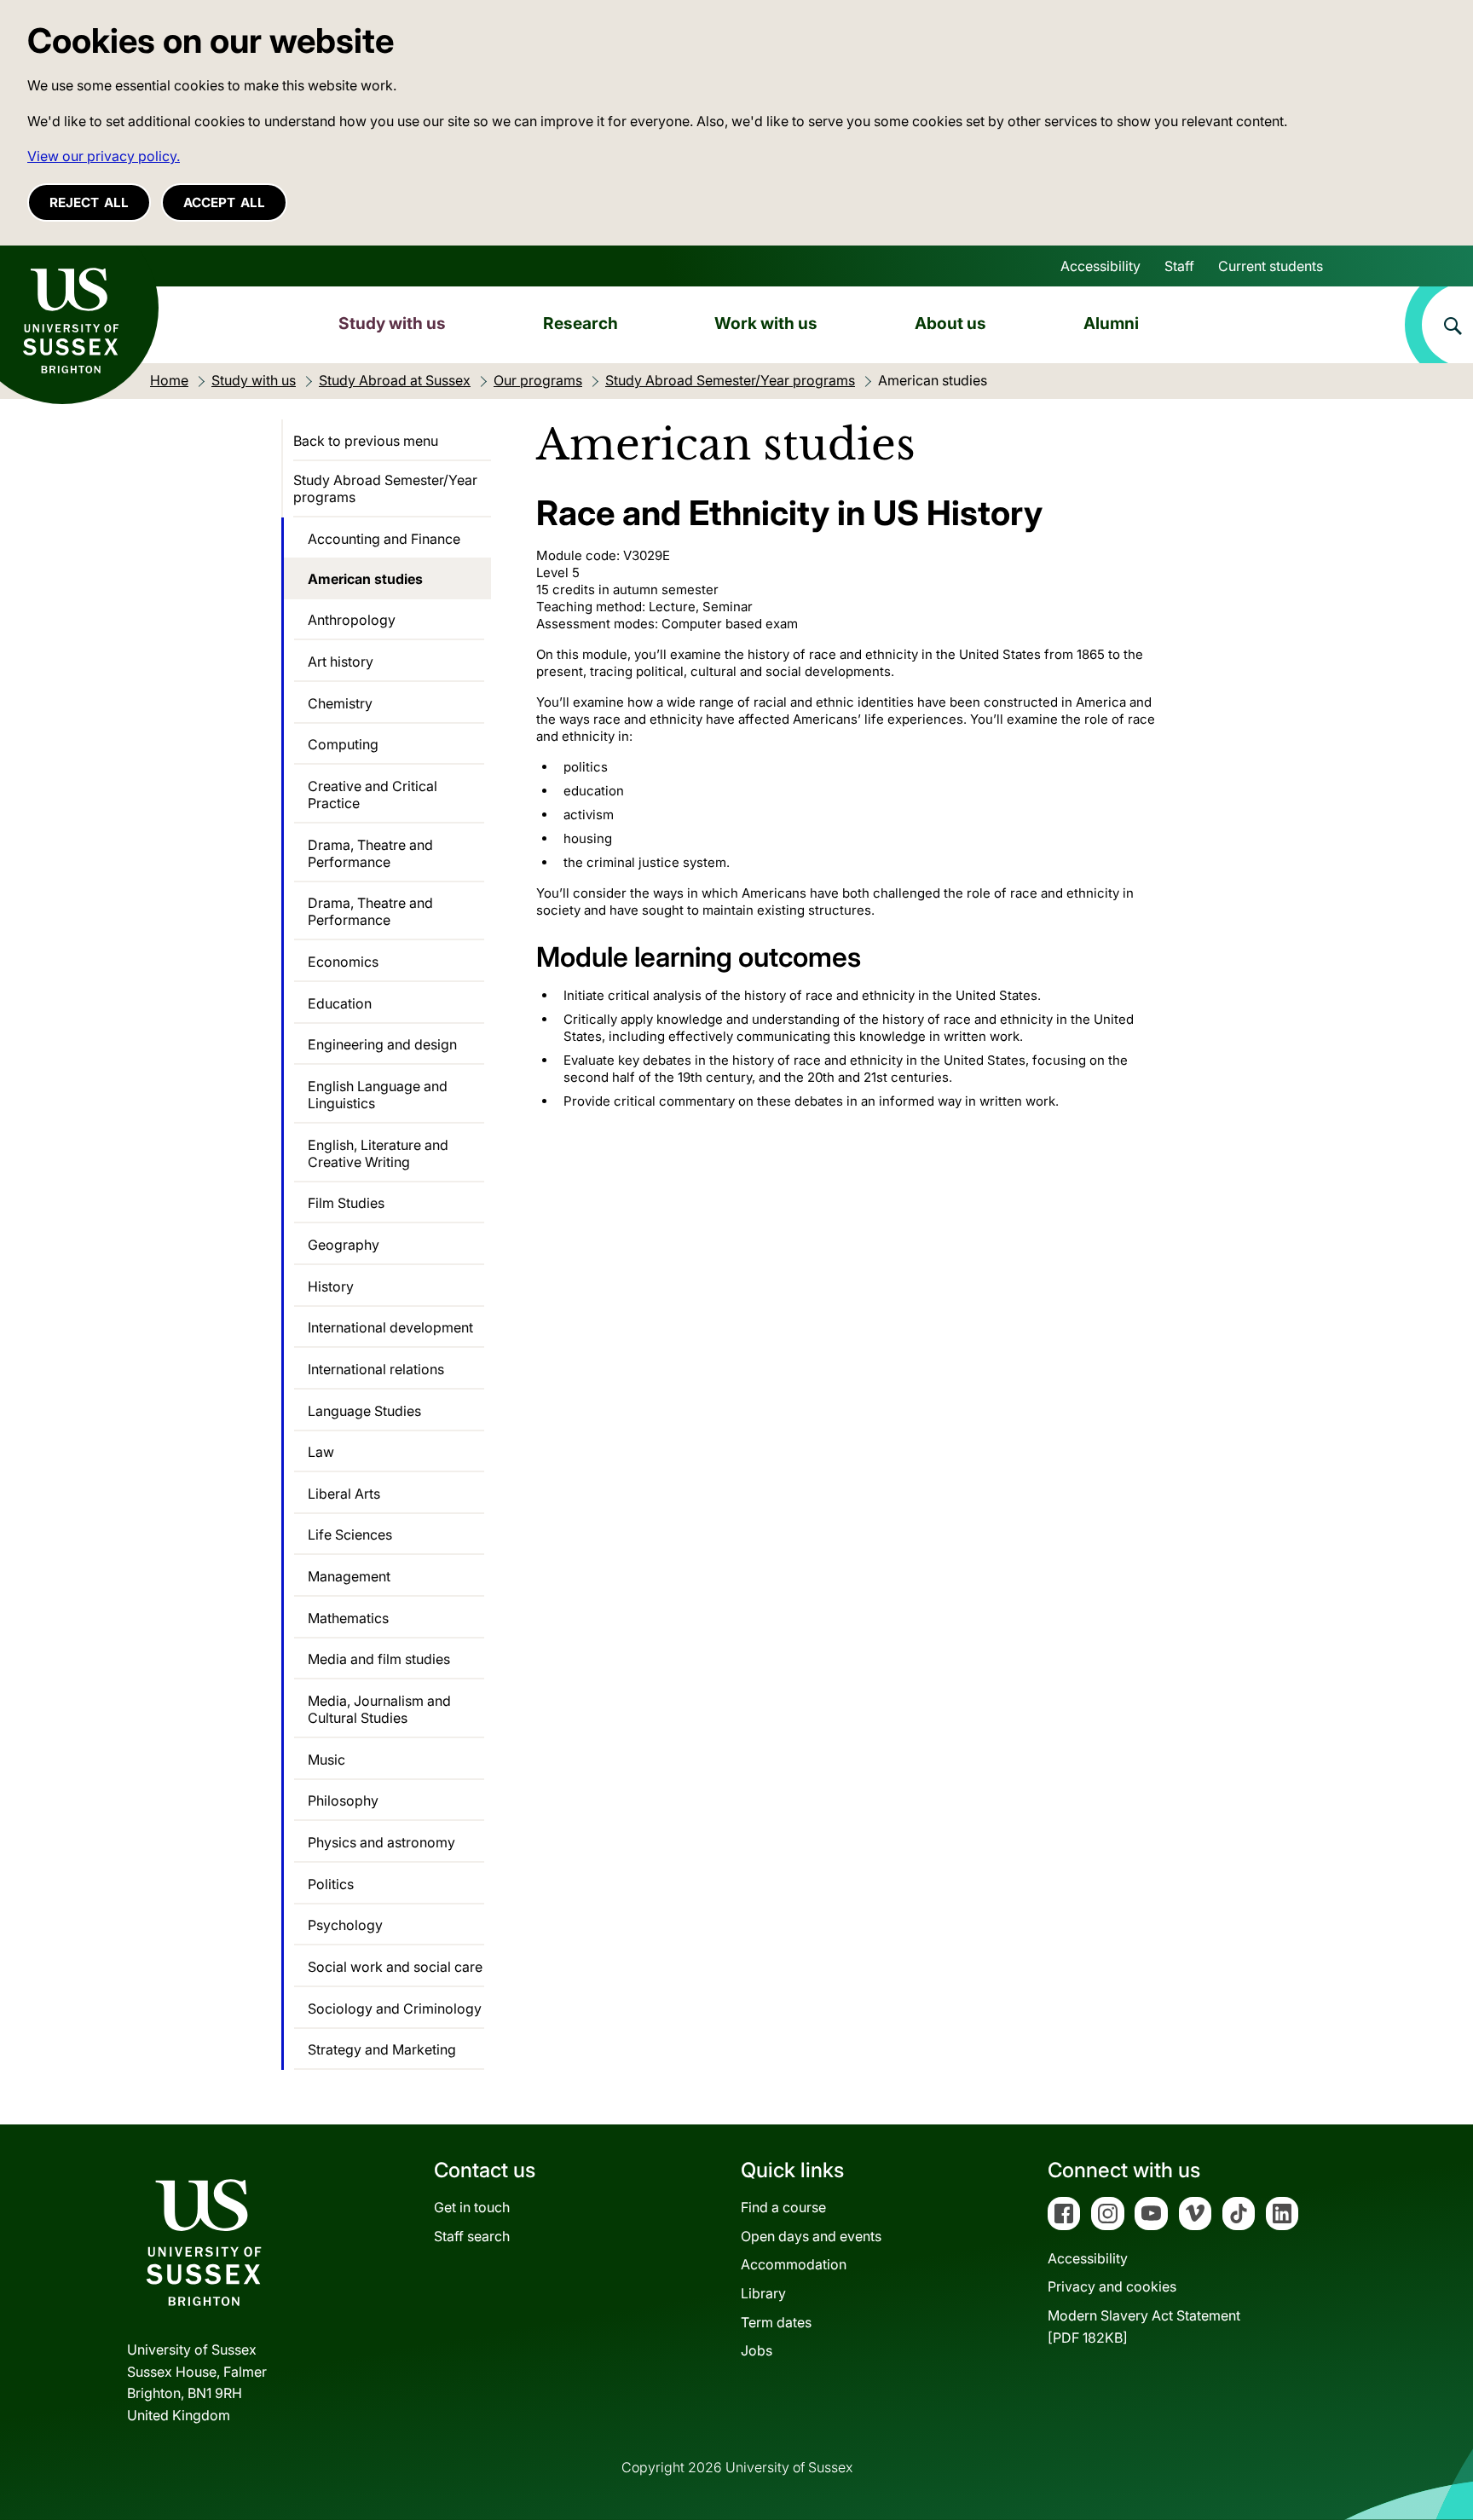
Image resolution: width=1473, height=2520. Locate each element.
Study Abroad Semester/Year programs (385, 488)
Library (763, 2293)
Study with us (392, 323)
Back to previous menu (366, 441)
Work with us (766, 323)
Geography (344, 1245)
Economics (343, 962)
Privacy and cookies (1112, 2286)
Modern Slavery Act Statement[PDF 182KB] (1144, 2326)
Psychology (345, 1925)
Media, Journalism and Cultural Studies (379, 1709)
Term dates (776, 2322)
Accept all (224, 202)
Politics (331, 1884)
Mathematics (348, 1618)
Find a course (783, 2207)
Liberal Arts (344, 1494)
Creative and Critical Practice (373, 795)
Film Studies (346, 1203)
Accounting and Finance (384, 539)
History (331, 1286)
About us (950, 323)
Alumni (1111, 323)
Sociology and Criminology (395, 2008)
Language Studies (364, 1411)
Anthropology (352, 620)
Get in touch (472, 2207)
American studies (365, 579)
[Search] (1439, 325)
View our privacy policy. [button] (104, 156)
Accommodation (794, 2264)
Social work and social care (395, 1967)
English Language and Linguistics (378, 1095)
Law (321, 1452)
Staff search (472, 2236)
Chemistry (340, 703)
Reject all (89, 202)
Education (340, 1003)
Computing (343, 744)
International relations (376, 1369)
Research (581, 323)
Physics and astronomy (381, 1842)
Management (349, 1576)
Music (326, 1760)
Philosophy (343, 1800)
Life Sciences (350, 1535)
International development (390, 1327)
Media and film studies (379, 1659)
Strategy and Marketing (382, 2049)
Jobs (757, 2350)
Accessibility (1100, 266)
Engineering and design (382, 1044)
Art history (341, 662)
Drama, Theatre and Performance (370, 853)
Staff (1179, 266)
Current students (1271, 266)
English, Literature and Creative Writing (378, 1153)
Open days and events (811, 2236)
